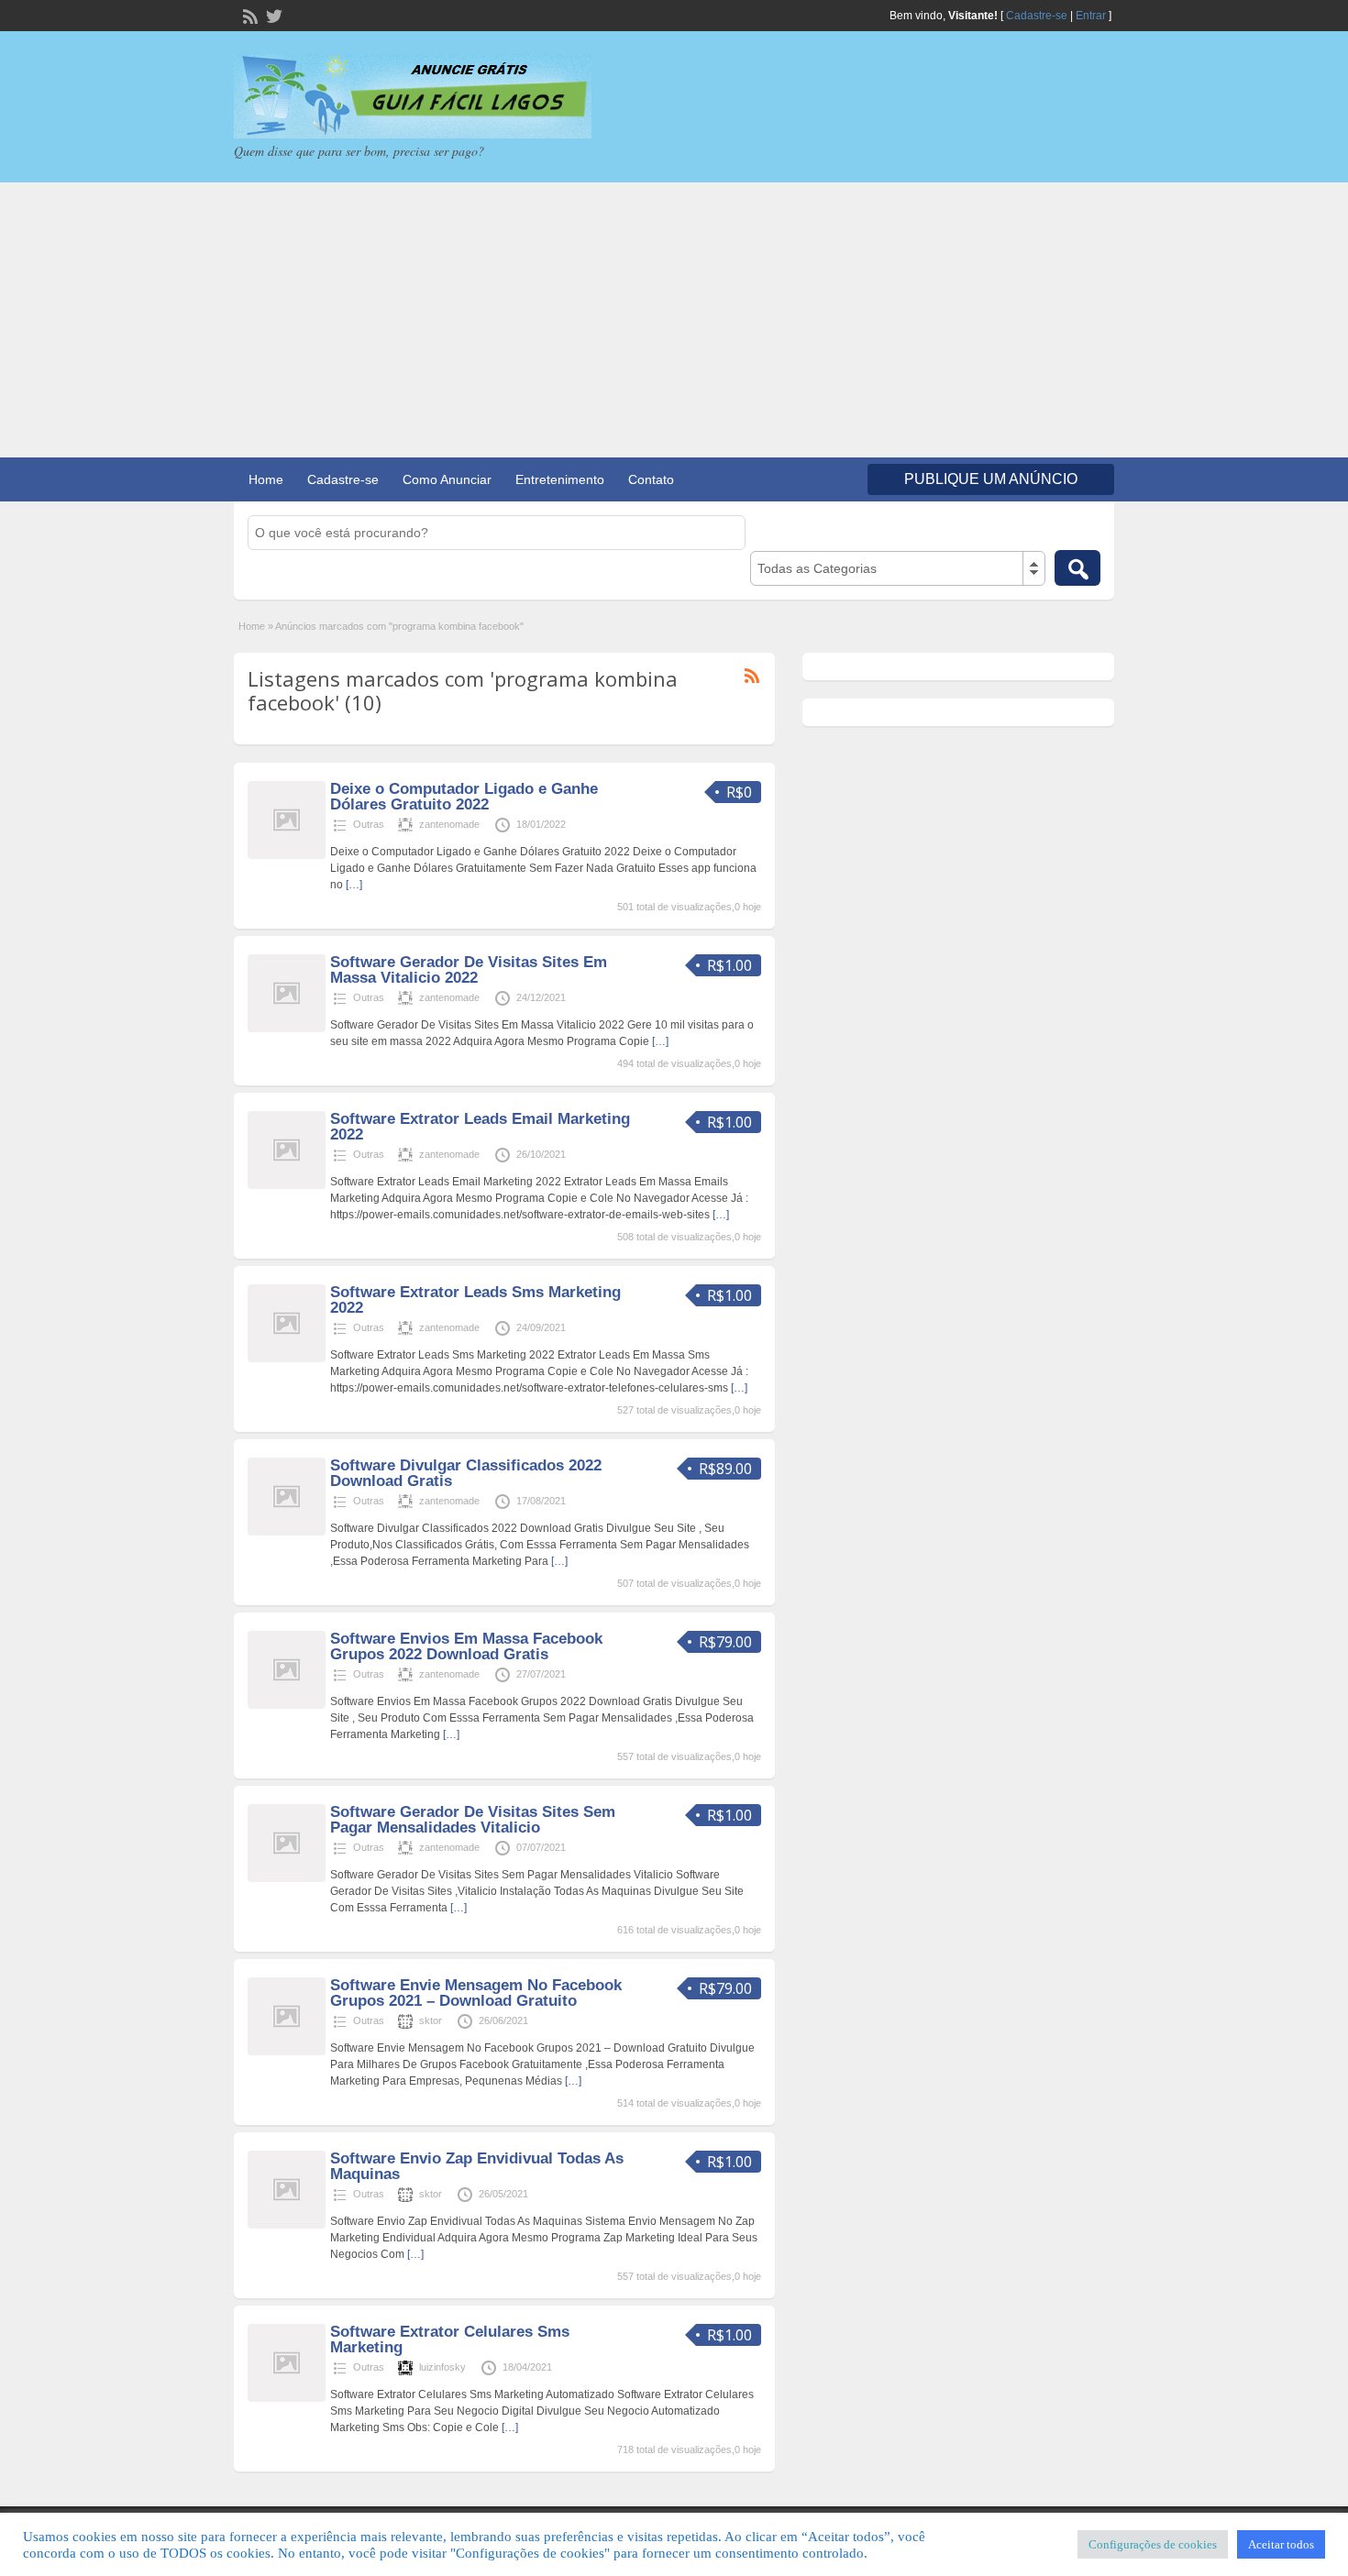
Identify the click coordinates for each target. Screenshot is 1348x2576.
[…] (354, 885)
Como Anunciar (447, 479)
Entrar (1091, 16)
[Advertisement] (674, 320)
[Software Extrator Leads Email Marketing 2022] (287, 1185)
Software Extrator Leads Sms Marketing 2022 (475, 1300)
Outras (369, 824)
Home (266, 479)
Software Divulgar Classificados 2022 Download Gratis (466, 1473)
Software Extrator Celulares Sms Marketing (450, 2339)
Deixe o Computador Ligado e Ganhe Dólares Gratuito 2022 (464, 797)
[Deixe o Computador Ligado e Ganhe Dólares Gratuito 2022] (287, 855)
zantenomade (449, 824)
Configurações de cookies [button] (1153, 2544)
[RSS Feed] (249, 15)
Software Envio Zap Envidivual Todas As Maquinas (477, 2166)
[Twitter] (272, 15)
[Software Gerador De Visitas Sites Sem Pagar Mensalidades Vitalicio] (287, 1878)
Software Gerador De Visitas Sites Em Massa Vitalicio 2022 (469, 970)
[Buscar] (1077, 568)
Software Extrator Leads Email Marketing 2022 (480, 1127)
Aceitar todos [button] (1281, 2544)
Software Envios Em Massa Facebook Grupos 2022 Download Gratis (466, 1646)
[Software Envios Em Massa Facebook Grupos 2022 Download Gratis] (287, 1705)
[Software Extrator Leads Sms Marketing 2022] (287, 1359)
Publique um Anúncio (991, 479)
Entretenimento (560, 479)
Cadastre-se (1037, 16)
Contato (651, 479)
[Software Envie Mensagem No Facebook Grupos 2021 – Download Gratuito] (287, 2052)
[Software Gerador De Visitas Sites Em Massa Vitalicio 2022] (287, 1029)
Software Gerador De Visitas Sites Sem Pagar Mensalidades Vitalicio (473, 1820)
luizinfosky (442, 2367)
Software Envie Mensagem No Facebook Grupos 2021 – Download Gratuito (476, 1993)
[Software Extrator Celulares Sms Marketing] (287, 2398)
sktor (431, 2020)
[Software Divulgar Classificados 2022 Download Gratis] (287, 1532)
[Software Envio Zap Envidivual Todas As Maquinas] (287, 2225)
